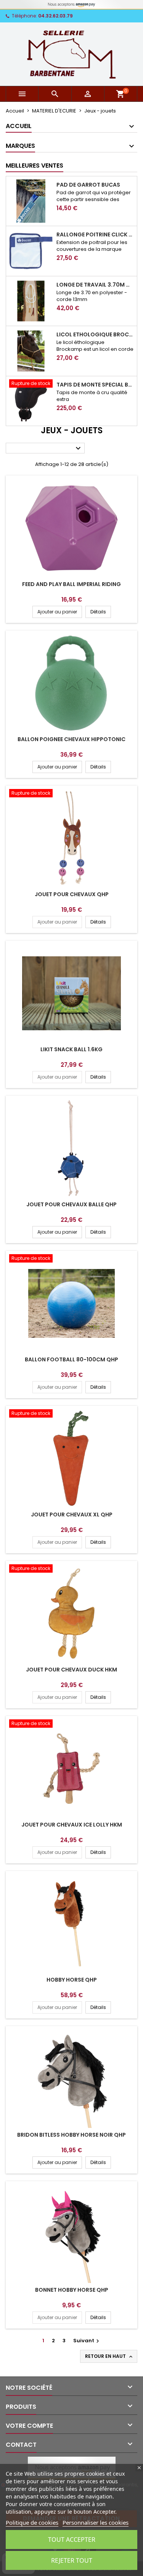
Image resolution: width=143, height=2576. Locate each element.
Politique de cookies (32, 2522)
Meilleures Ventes (35, 166)
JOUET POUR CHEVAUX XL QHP (72, 1515)
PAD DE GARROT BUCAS (88, 185)
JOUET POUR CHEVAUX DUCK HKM (71, 1670)
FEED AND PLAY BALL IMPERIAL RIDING (71, 584)
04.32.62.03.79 (55, 16)
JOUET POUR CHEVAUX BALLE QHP (71, 1204)
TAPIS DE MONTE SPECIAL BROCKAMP (95, 385)
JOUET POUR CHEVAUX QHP (72, 894)
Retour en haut (109, 2356)
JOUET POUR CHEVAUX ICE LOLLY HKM (72, 1825)
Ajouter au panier (57, 612)
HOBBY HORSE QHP (72, 1980)
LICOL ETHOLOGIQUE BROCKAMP (95, 334)
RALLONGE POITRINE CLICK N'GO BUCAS (95, 234)
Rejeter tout (72, 2560)
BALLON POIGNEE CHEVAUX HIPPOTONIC (71, 739)
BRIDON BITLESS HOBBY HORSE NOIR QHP (71, 2135)
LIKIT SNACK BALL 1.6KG (71, 1049)
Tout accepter (72, 2540)
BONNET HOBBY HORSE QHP (72, 2290)
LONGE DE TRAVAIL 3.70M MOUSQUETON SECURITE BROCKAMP (95, 285)
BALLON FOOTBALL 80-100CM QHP (71, 1359)
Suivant (87, 2341)
